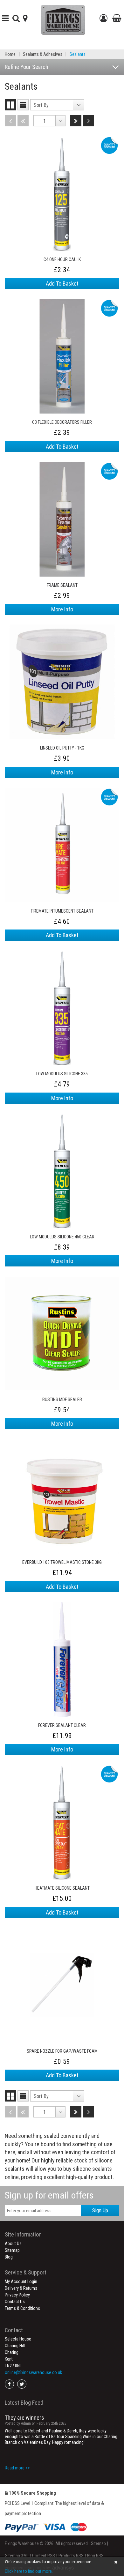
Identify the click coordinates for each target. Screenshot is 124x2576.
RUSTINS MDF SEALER (62, 1400)
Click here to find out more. (29, 2571)
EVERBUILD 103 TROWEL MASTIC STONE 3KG (62, 1562)
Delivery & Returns (21, 2288)
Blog (9, 2257)
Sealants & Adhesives (43, 54)
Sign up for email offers (49, 2195)
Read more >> (17, 2468)
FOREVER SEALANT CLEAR (62, 1725)
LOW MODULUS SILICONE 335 (62, 1074)
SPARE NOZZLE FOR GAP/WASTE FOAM (62, 2051)
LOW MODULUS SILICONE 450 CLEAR (62, 1237)
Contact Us (15, 2302)
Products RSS (71, 2556)
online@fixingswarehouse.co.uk (33, 2372)
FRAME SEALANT (62, 585)
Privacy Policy (17, 2295)
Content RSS (44, 2556)
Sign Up (100, 2210)
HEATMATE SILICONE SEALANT (62, 1888)
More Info (62, 609)
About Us (13, 2244)
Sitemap (12, 2250)
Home (10, 54)
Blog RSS (95, 2556)
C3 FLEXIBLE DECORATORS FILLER (62, 422)
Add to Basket (62, 284)
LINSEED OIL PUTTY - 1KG (62, 748)
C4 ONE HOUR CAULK (62, 259)
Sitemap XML (17, 2556)
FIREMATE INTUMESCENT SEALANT (62, 911)
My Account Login (21, 2281)
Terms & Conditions (22, 2308)
